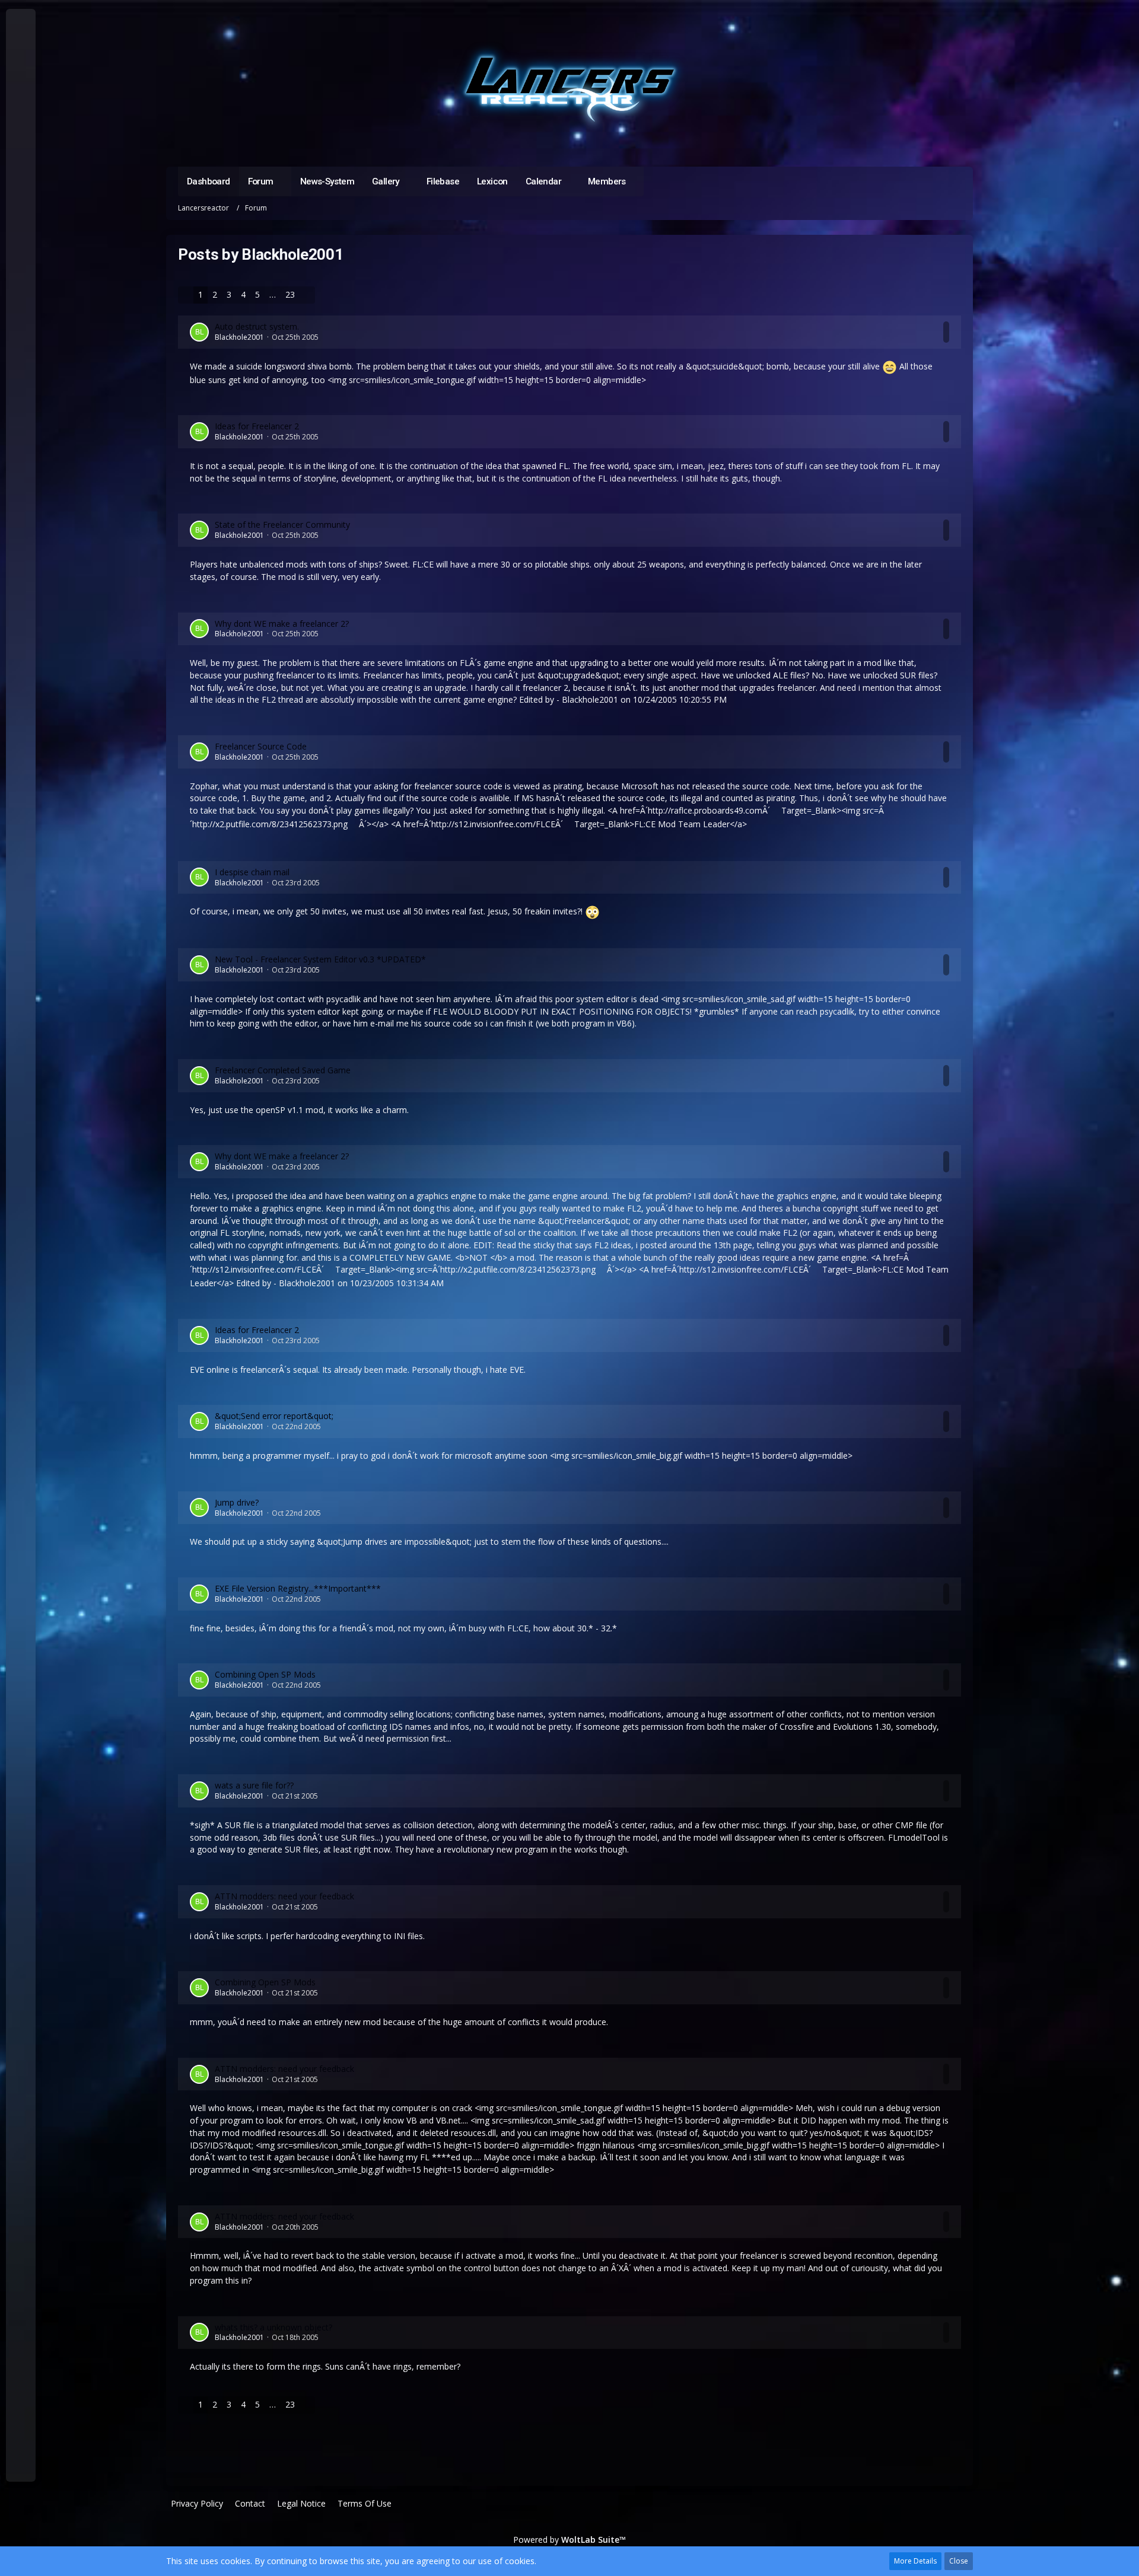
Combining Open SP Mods (265, 1674)
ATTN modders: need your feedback (284, 1896)
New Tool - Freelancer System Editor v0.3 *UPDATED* (320, 959)
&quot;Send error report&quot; (274, 1416)
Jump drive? (237, 1502)
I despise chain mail (252, 872)
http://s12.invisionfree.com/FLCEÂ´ (497, 824)
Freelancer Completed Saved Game (283, 1070)
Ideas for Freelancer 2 (257, 426)
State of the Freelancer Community (282, 525)
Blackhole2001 (239, 337)
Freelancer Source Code (261, 746)
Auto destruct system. (257, 326)
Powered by (569, 2540)
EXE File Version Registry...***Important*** (298, 1588)
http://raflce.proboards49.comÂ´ (709, 810)
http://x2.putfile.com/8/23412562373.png (270, 824)
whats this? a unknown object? (273, 2327)
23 (290, 294)
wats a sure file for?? (254, 1785)
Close (959, 2561)
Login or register (20, 77)
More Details (915, 2561)
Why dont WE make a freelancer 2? (282, 624)
